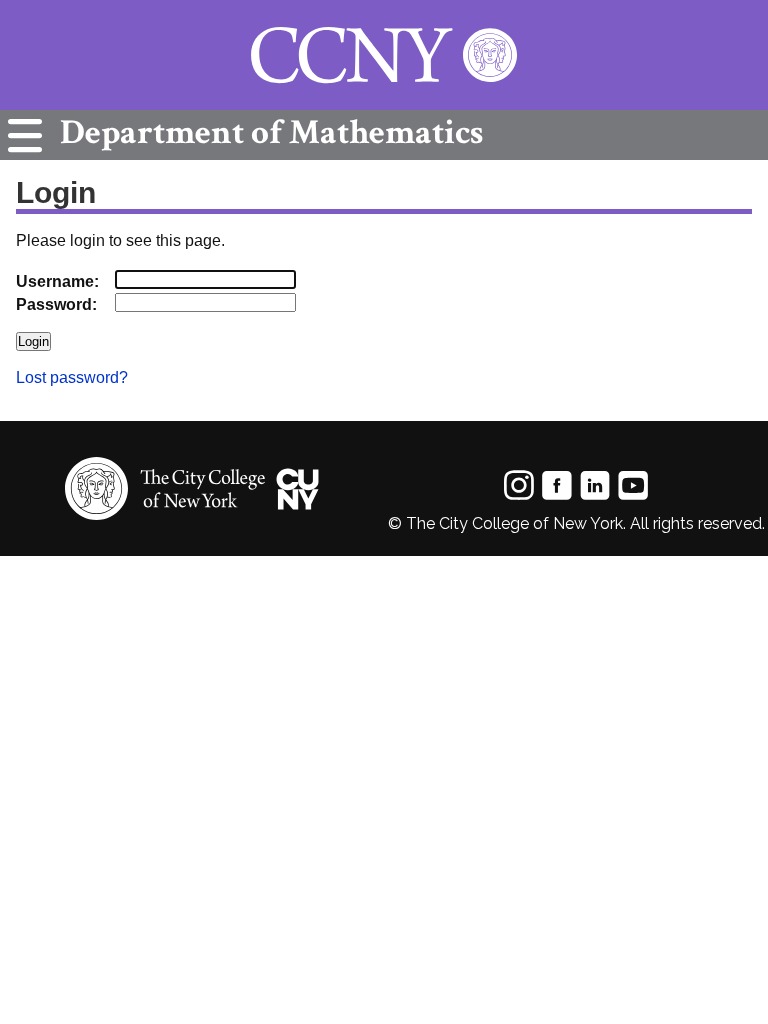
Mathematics (271, 132)
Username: (57, 281)
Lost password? (72, 377)
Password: (56, 304)
